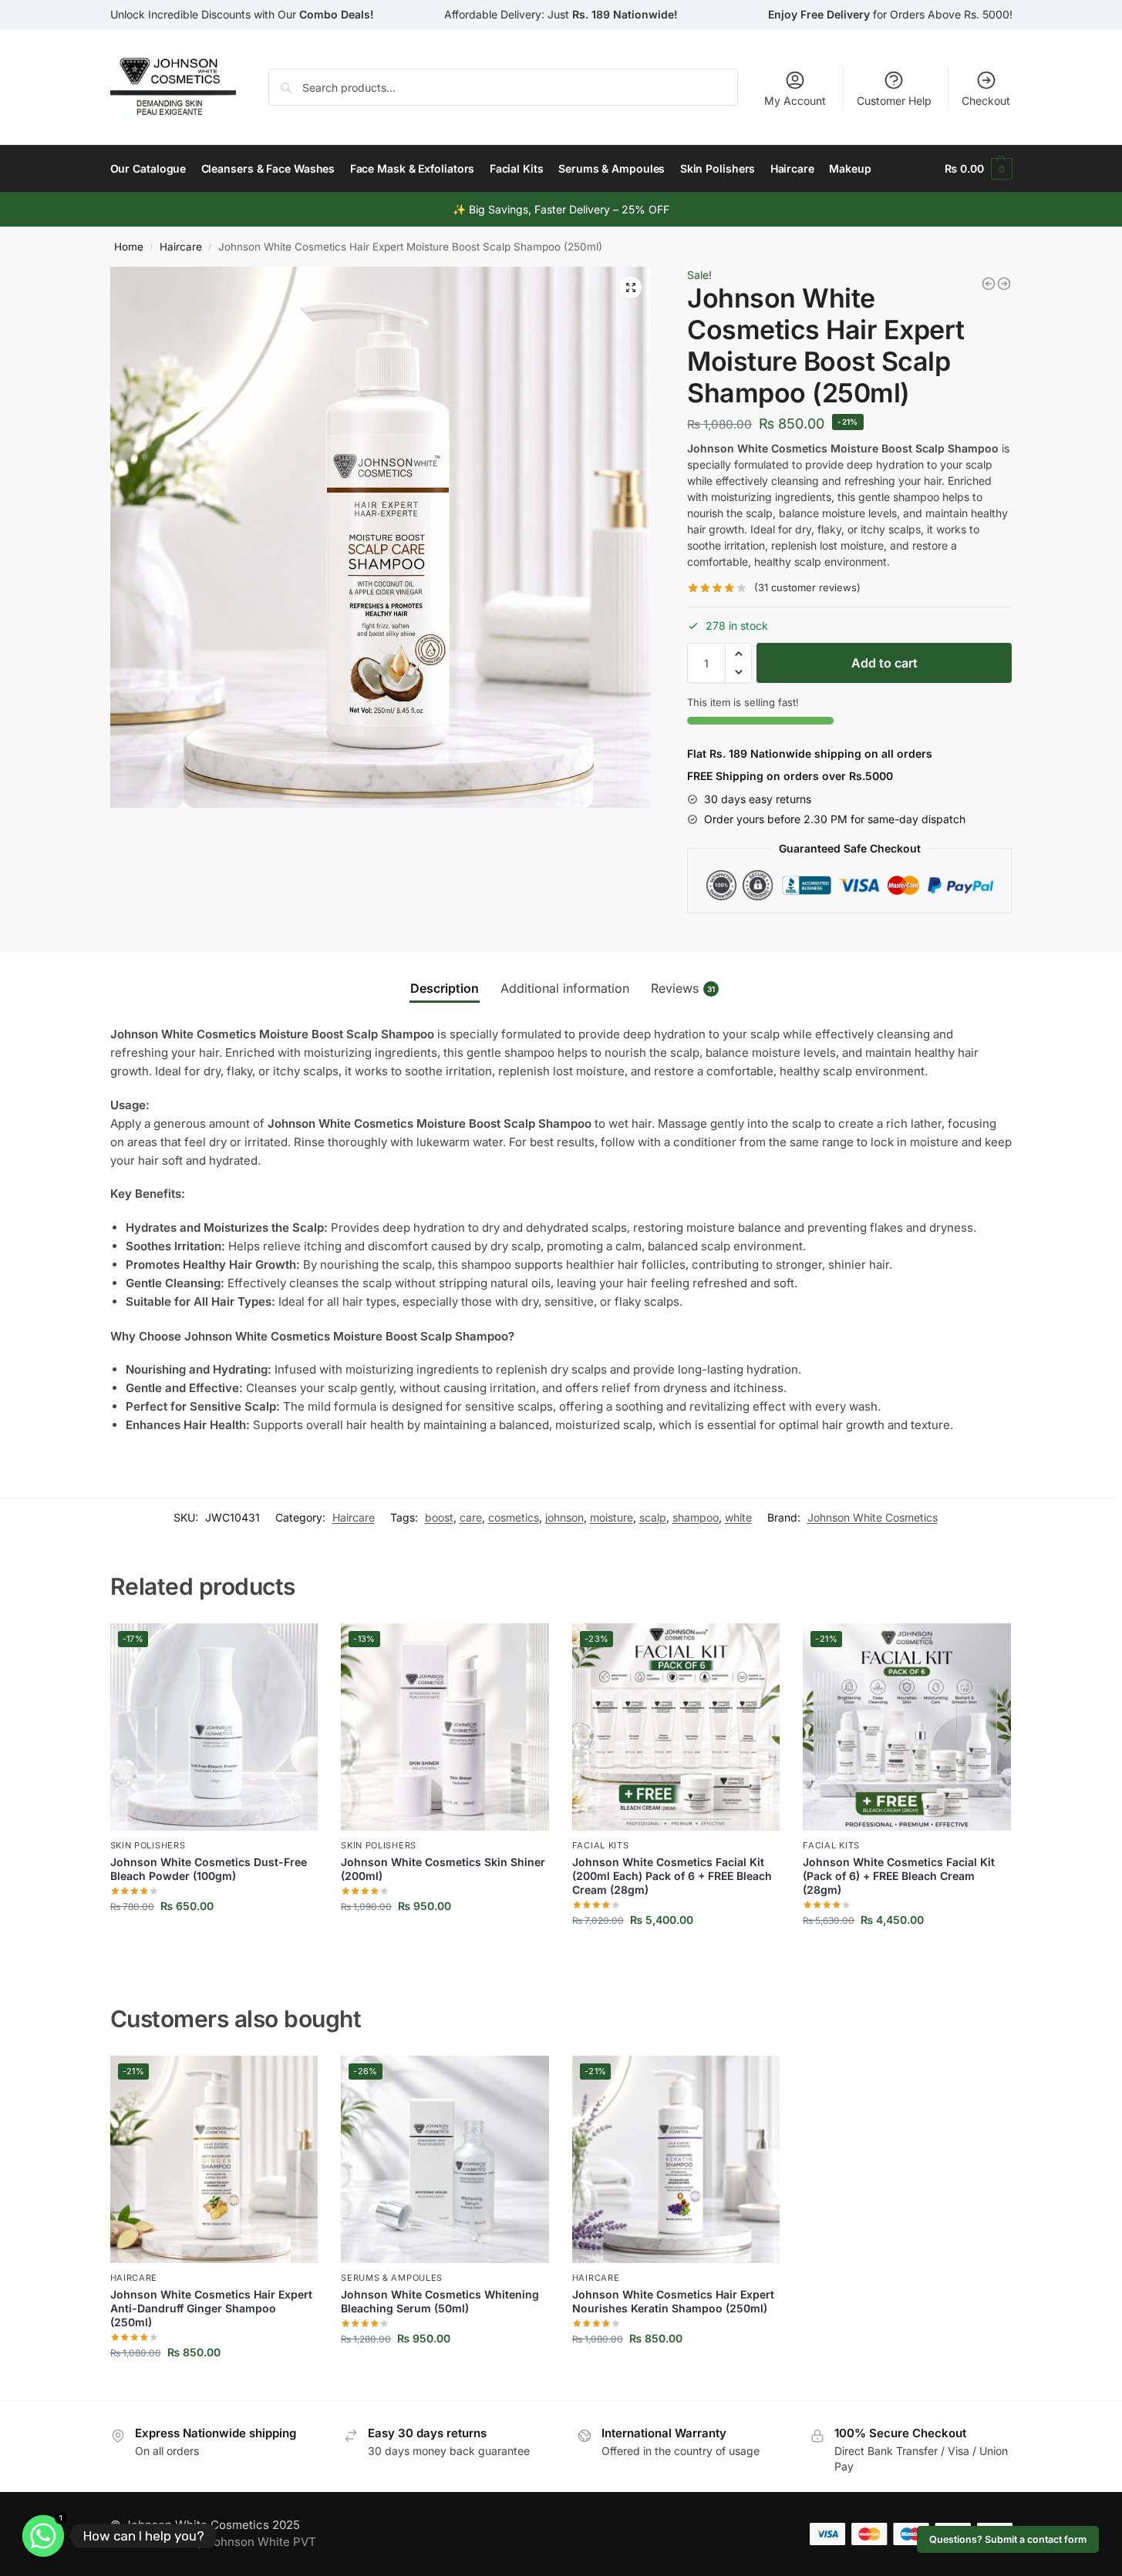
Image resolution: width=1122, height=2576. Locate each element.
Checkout (986, 101)
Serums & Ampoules (392, 2278)
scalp (653, 1517)
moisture (612, 1517)
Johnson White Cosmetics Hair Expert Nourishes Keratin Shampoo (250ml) (673, 2301)
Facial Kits (601, 1845)
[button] (631, 288)
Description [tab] (445, 988)
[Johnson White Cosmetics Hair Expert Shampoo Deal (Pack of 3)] (1004, 284)
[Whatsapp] (43, 2536)
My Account (795, 101)
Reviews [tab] (683, 988)
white (738, 1517)
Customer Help (894, 101)
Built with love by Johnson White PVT (213, 2542)
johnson (564, 1517)
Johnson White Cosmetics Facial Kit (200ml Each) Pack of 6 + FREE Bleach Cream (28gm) (672, 1876)
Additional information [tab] (565, 988)
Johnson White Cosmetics (873, 1517)
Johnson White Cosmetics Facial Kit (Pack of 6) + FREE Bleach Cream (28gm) (899, 1876)
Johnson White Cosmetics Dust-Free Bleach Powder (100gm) (209, 1869)
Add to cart (884, 663)
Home (129, 247)
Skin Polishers (148, 1845)
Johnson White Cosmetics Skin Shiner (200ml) (443, 1869)
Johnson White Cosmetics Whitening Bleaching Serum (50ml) (440, 2301)
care (471, 1517)
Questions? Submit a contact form (1008, 2539)
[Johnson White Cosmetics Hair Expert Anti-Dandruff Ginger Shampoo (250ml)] (989, 284)
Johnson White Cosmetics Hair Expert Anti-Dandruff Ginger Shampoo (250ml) (211, 2308)
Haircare (181, 247)
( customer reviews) (807, 588)
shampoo (696, 1517)
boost (439, 1517)
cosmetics (514, 1517)
